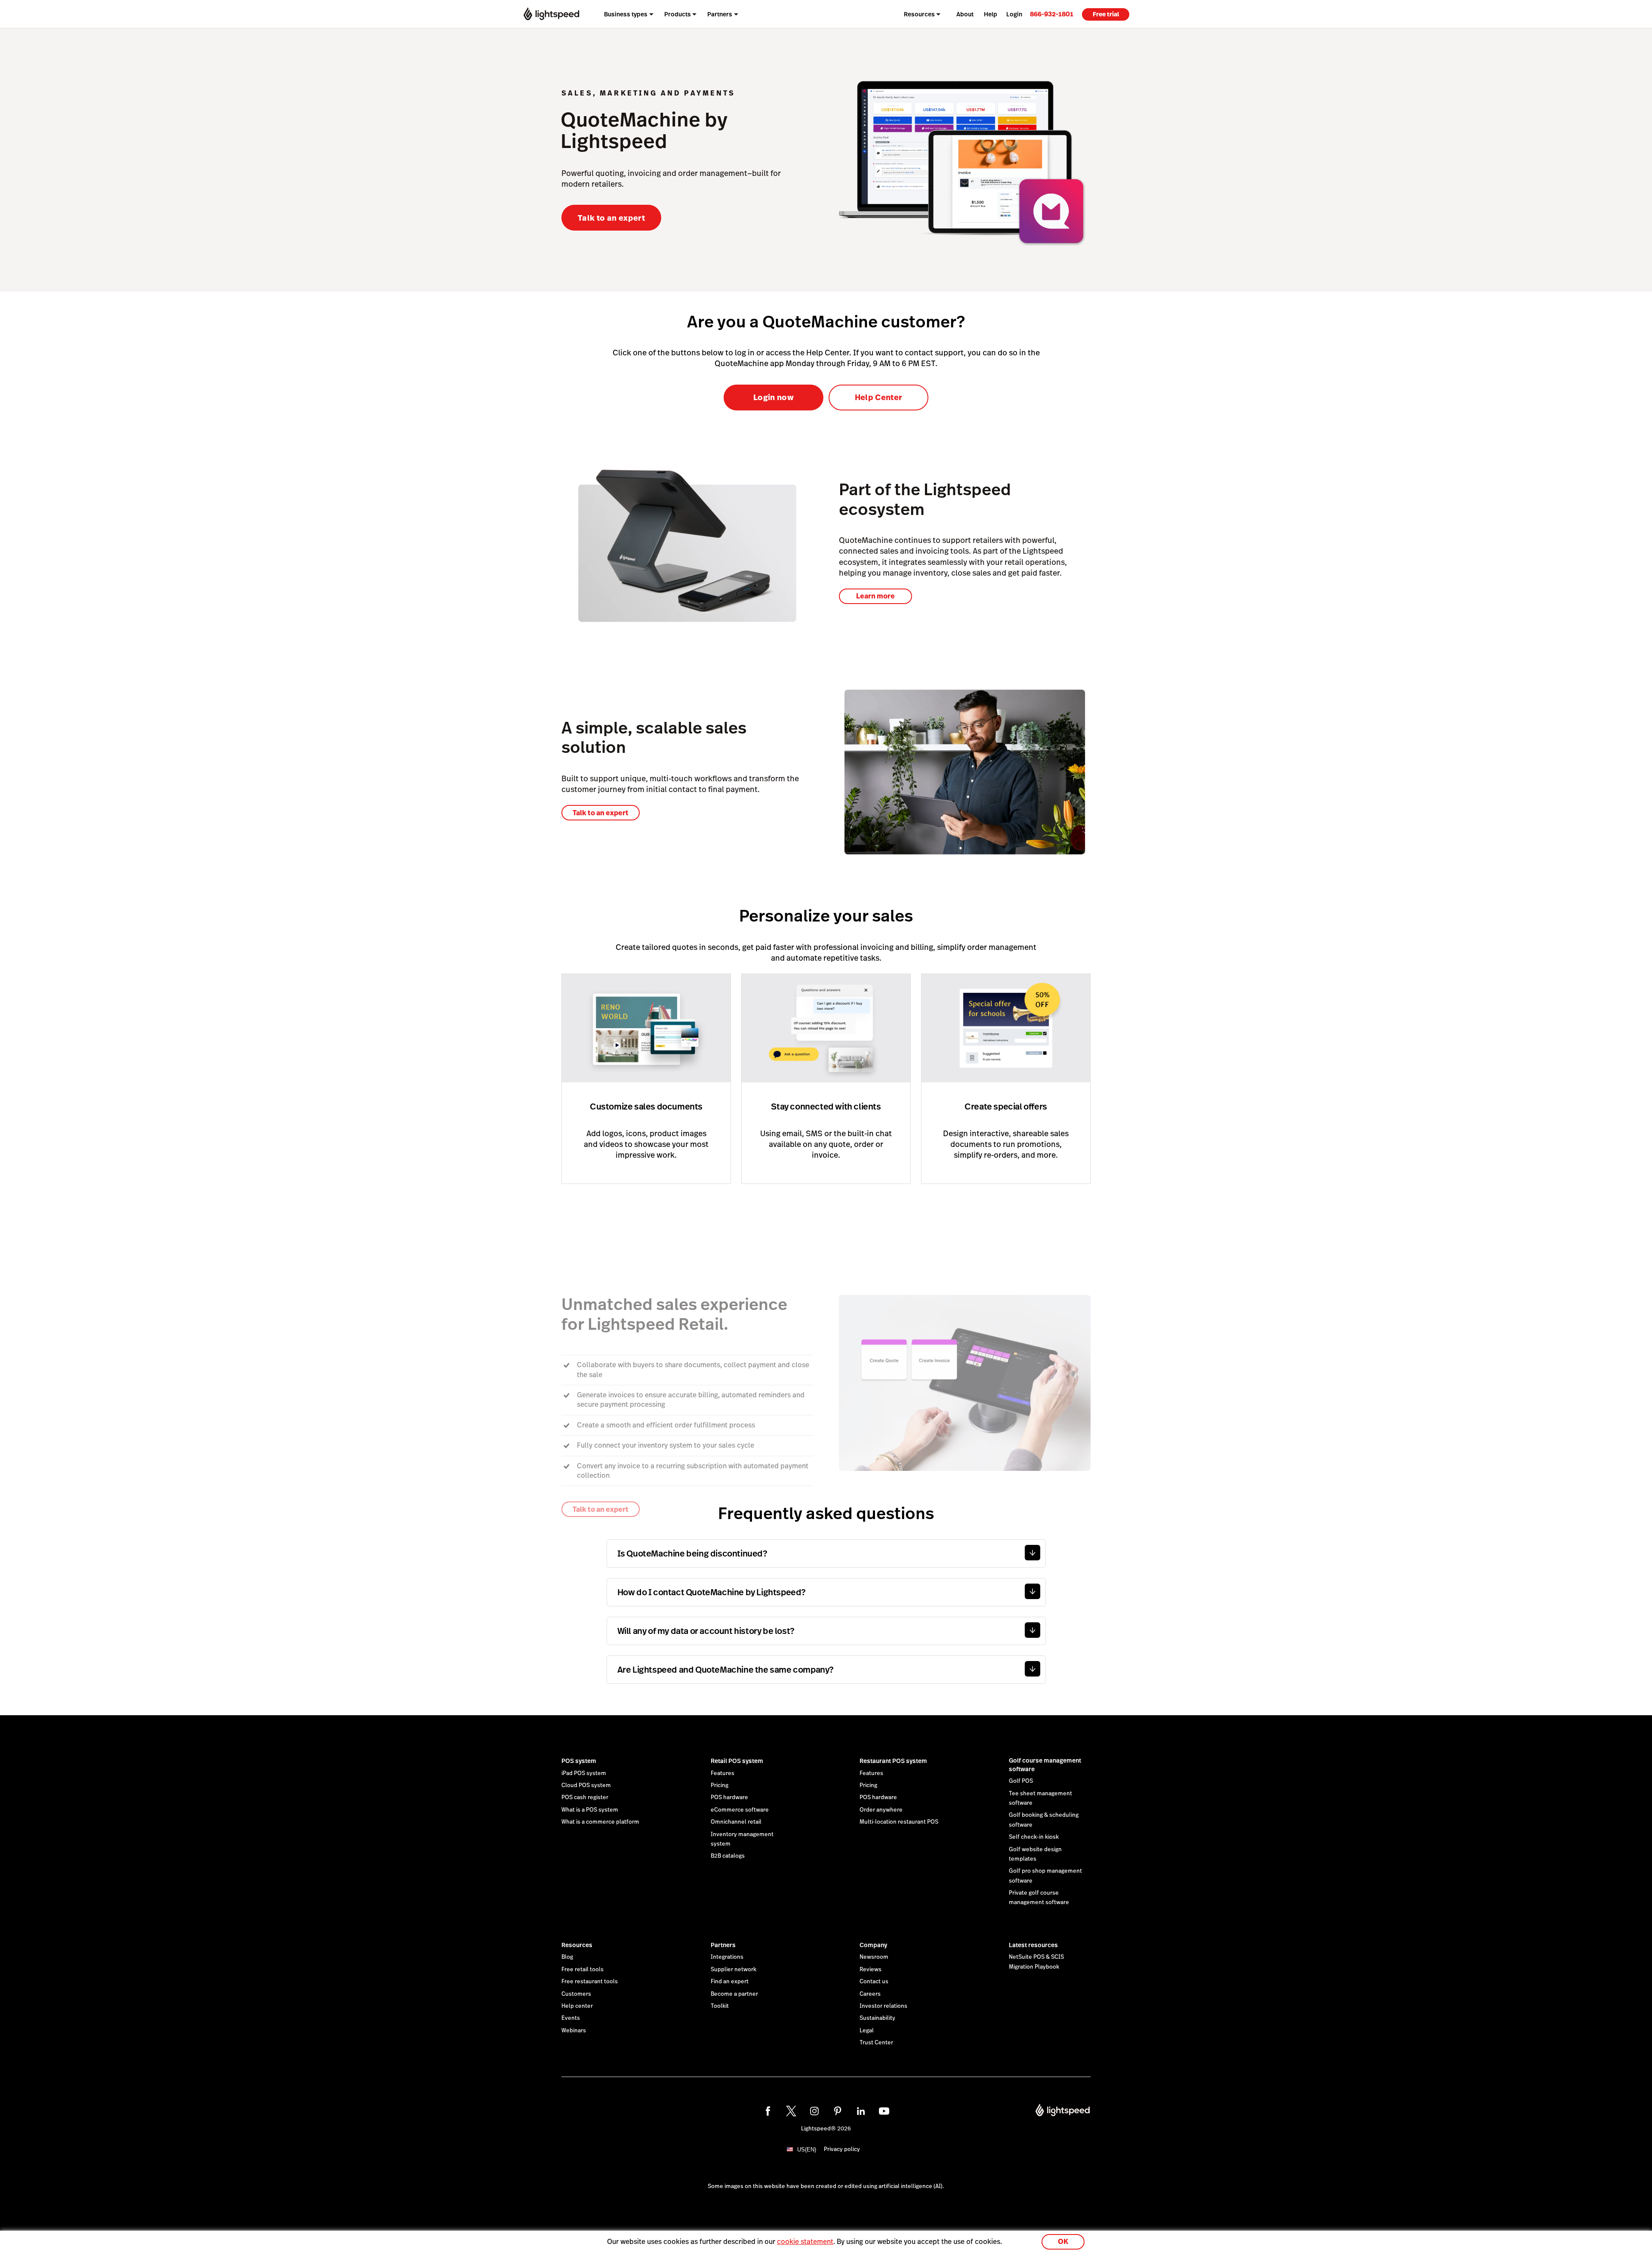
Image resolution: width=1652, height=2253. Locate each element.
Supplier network (734, 1969)
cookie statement (805, 2242)
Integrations (727, 1957)
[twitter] (791, 2111)
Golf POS (1021, 1781)
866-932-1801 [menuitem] (1052, 14)
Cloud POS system (586, 1785)
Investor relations (883, 2006)
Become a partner (734, 1994)
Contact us (874, 1982)
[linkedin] (861, 2111)
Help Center (879, 397)
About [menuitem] (965, 14)
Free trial (1106, 14)
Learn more (875, 596)
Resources (577, 1945)
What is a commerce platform (600, 1822)
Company (873, 1945)
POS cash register (585, 1797)
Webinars (574, 2031)
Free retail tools (583, 1969)
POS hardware (729, 1797)
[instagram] (814, 2111)
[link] (1052, 14)
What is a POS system (590, 1810)
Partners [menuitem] (720, 14)
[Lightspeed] (551, 14)
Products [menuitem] (678, 14)
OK (1063, 2242)
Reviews (871, 1969)
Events (571, 2018)
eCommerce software (740, 1810)
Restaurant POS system (893, 1761)
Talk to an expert (611, 218)
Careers (870, 1994)
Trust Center (876, 2043)
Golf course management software (1045, 1765)
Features (723, 1773)
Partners (723, 1945)
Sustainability (877, 2018)
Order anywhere (881, 1810)
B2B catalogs (728, 1856)
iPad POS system (584, 1773)
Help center (577, 2006)
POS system (579, 1761)
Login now (774, 397)
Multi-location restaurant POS (899, 1822)
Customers (576, 1994)
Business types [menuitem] (626, 14)
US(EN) (807, 2150)
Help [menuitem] (991, 14)
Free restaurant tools (590, 1982)
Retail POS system (737, 1761)
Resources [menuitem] (919, 14)
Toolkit (720, 2006)
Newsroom (874, 1957)
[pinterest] (838, 2111)
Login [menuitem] (1014, 14)
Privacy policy (842, 2149)
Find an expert (730, 1982)
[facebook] (768, 2111)
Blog (567, 1957)
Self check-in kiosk (1034, 1837)
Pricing (720, 1785)
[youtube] (884, 2111)
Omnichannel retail (736, 1822)
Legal (867, 2031)
